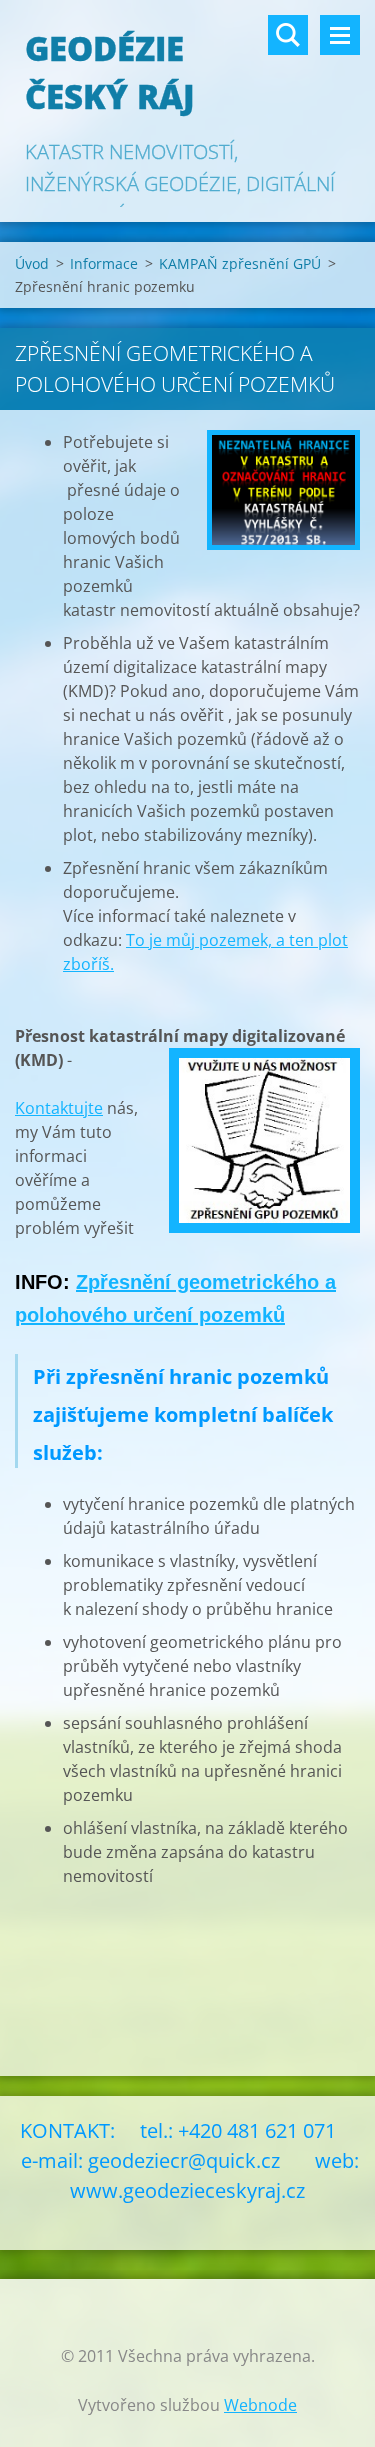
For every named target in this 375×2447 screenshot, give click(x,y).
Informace (104, 263)
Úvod (32, 263)
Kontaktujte (59, 1108)
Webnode (260, 2405)
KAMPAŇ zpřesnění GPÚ (240, 263)
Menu (340, 35)
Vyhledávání (288, 35)
